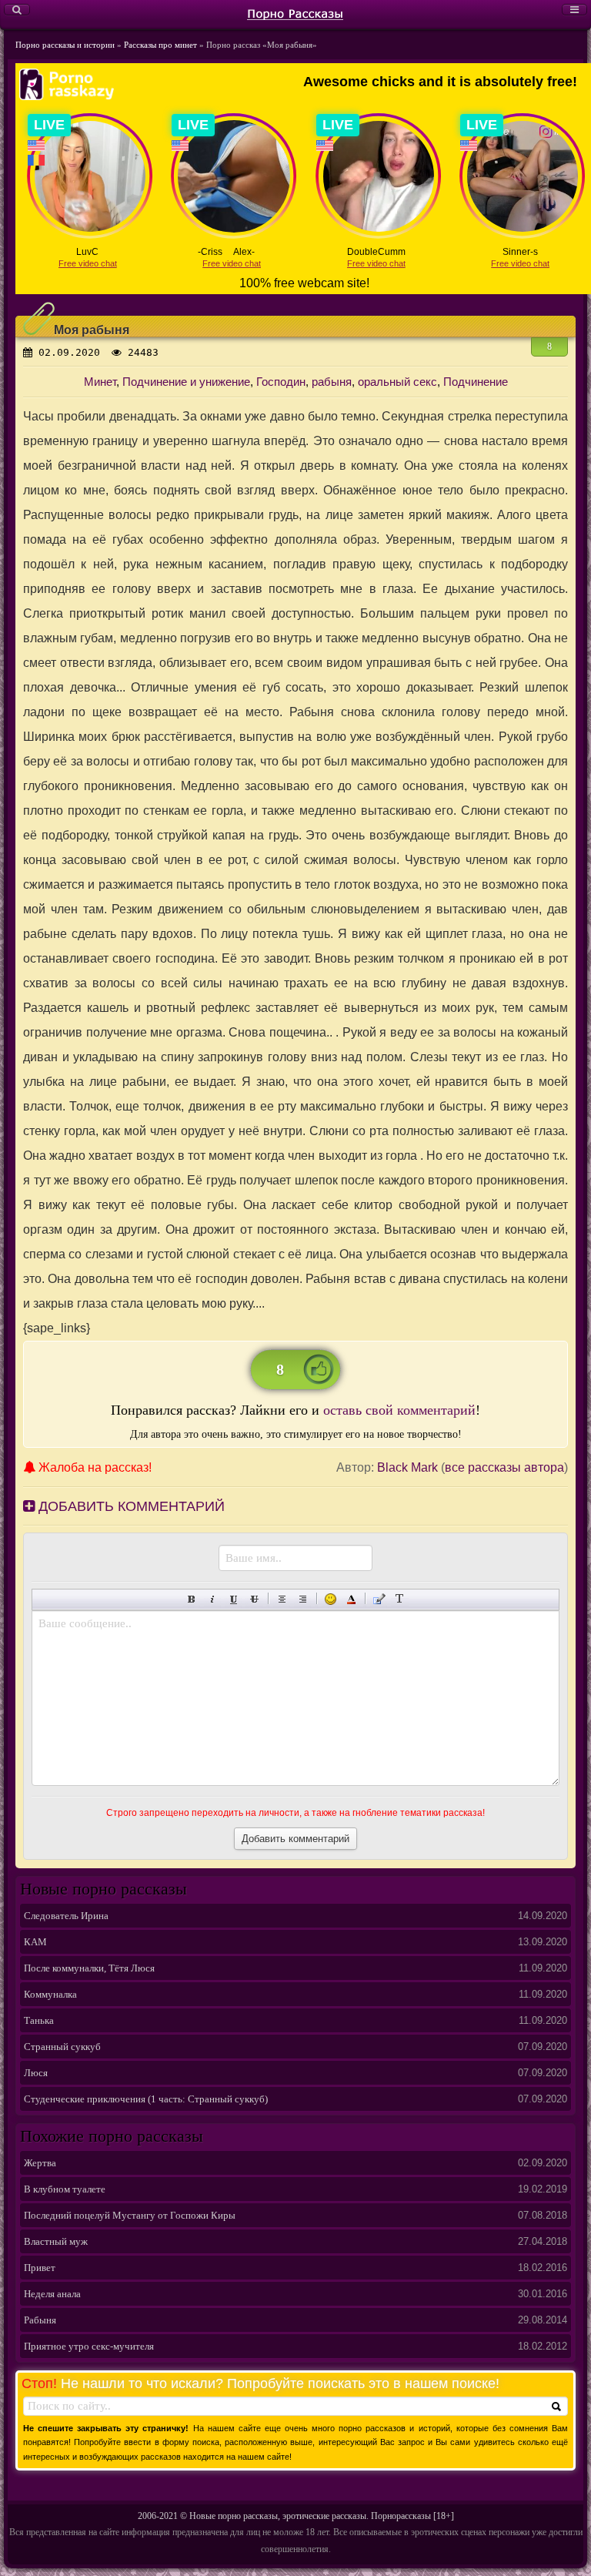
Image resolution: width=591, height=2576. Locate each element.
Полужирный (192, 1599)
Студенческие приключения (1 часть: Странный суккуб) (146, 2099)
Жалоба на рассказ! (93, 1467)
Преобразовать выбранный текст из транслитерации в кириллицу (400, 1599)
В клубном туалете (65, 2189)
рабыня (332, 382)
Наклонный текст (213, 1599)
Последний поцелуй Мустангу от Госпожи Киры (130, 2215)
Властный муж (56, 2241)
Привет (40, 2268)
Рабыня (40, 2320)
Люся (36, 2073)
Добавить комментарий (130, 1506)
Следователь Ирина (66, 1916)
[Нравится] (319, 1369)
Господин (281, 382)
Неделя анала (52, 2294)
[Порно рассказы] (295, 13)
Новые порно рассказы (234, 2516)
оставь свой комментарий (399, 1410)
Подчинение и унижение (186, 382)
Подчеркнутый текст (234, 1599)
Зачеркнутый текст (254, 1599)
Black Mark (407, 1467)
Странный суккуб (62, 2047)
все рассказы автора (504, 1467)
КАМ (35, 1942)
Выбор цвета (351, 1599)
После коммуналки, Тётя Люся (89, 1968)
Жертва (40, 2163)
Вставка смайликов (331, 1599)
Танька (39, 2020)
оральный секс (397, 382)
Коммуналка (50, 1994)
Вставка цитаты (379, 1599)
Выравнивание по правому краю (303, 1599)
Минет (100, 382)
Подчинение (476, 382)
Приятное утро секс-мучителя (89, 2346)
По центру (282, 1599)
